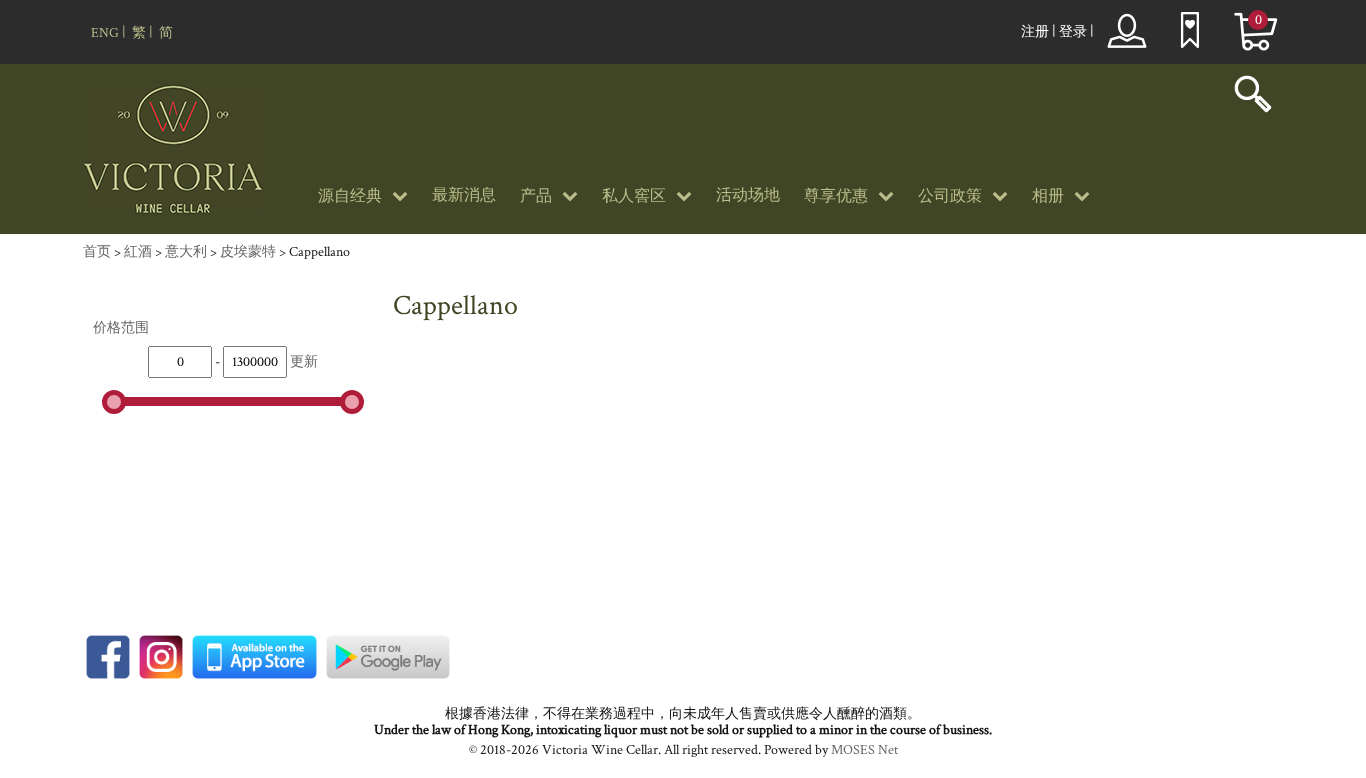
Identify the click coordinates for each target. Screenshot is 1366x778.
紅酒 (138, 252)
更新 (304, 362)
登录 (1073, 32)
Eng (105, 33)
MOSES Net (864, 750)
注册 (1035, 32)
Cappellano (319, 252)
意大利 (186, 252)
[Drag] (114, 402)
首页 (97, 252)
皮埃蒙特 (248, 252)
